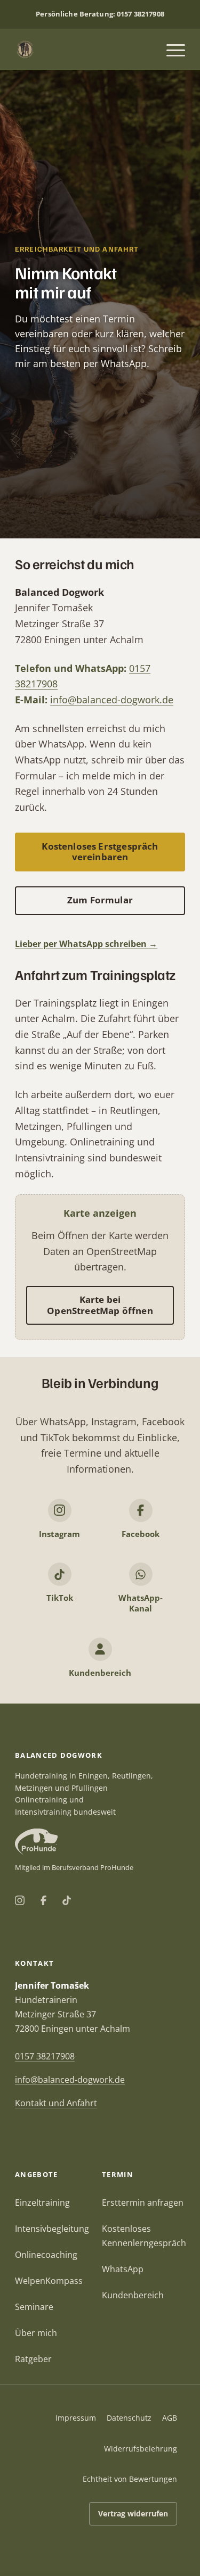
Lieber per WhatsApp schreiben (81, 944)
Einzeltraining (42, 2203)
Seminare (34, 2307)
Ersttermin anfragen (143, 2203)
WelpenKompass (49, 2281)
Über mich (36, 2333)
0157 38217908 (141, 14)
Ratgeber (33, 2359)
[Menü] (170, 49)
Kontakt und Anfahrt (56, 2103)
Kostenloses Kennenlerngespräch (144, 2236)
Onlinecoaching (46, 2255)
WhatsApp (123, 2269)
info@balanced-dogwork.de (112, 700)
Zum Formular (100, 900)
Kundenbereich (133, 2295)
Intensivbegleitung (52, 2229)
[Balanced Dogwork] (83, 49)
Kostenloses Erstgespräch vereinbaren (100, 851)
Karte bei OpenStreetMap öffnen (100, 1305)
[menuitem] (170, 49)
